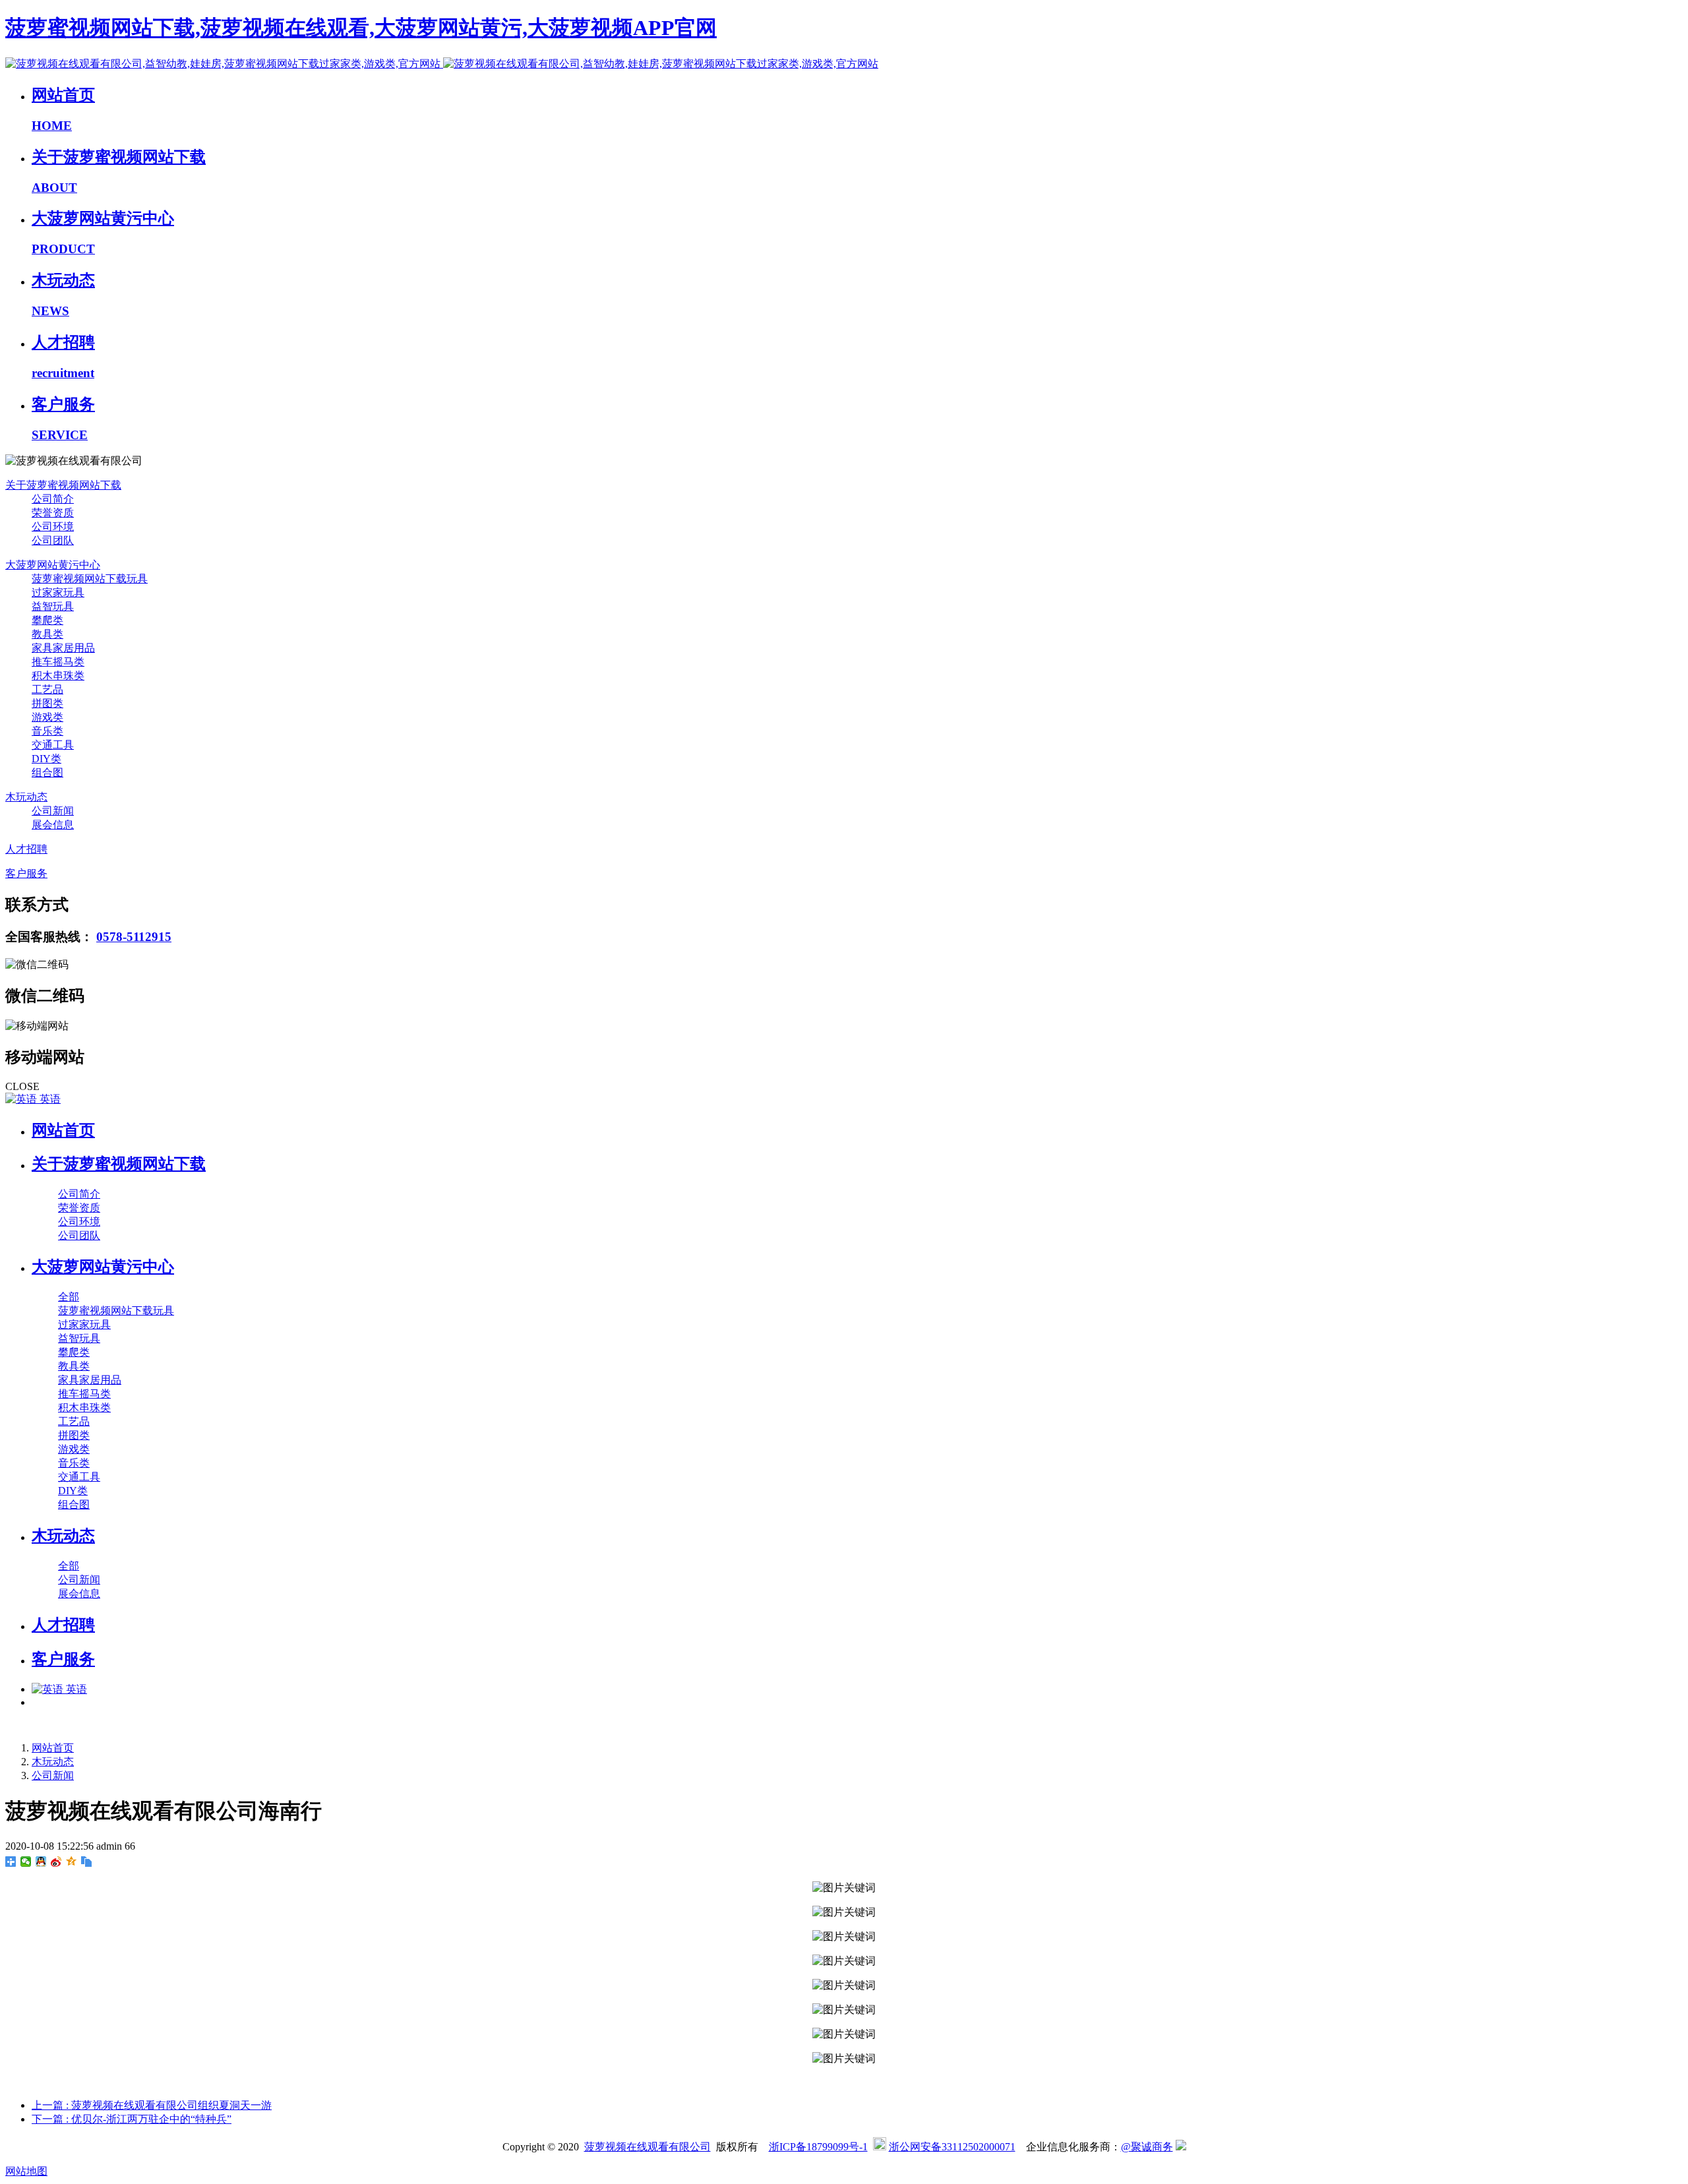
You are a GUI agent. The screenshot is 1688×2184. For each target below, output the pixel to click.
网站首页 (63, 1130)
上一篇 (152, 2105)
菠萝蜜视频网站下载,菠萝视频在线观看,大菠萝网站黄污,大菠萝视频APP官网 (361, 28)
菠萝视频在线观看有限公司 (648, 2147)
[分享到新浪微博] (56, 1862)
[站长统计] (1181, 2147)
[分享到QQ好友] (41, 1862)
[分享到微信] (26, 1862)
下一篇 (132, 2119)
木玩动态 (53, 1762)
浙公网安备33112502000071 (952, 2147)
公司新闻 (53, 1775)
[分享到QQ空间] (72, 1862)
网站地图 (26, 2171)
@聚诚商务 (1147, 2147)
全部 (69, 1297)
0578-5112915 (134, 937)
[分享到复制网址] (87, 1862)
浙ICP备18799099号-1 (818, 2147)
